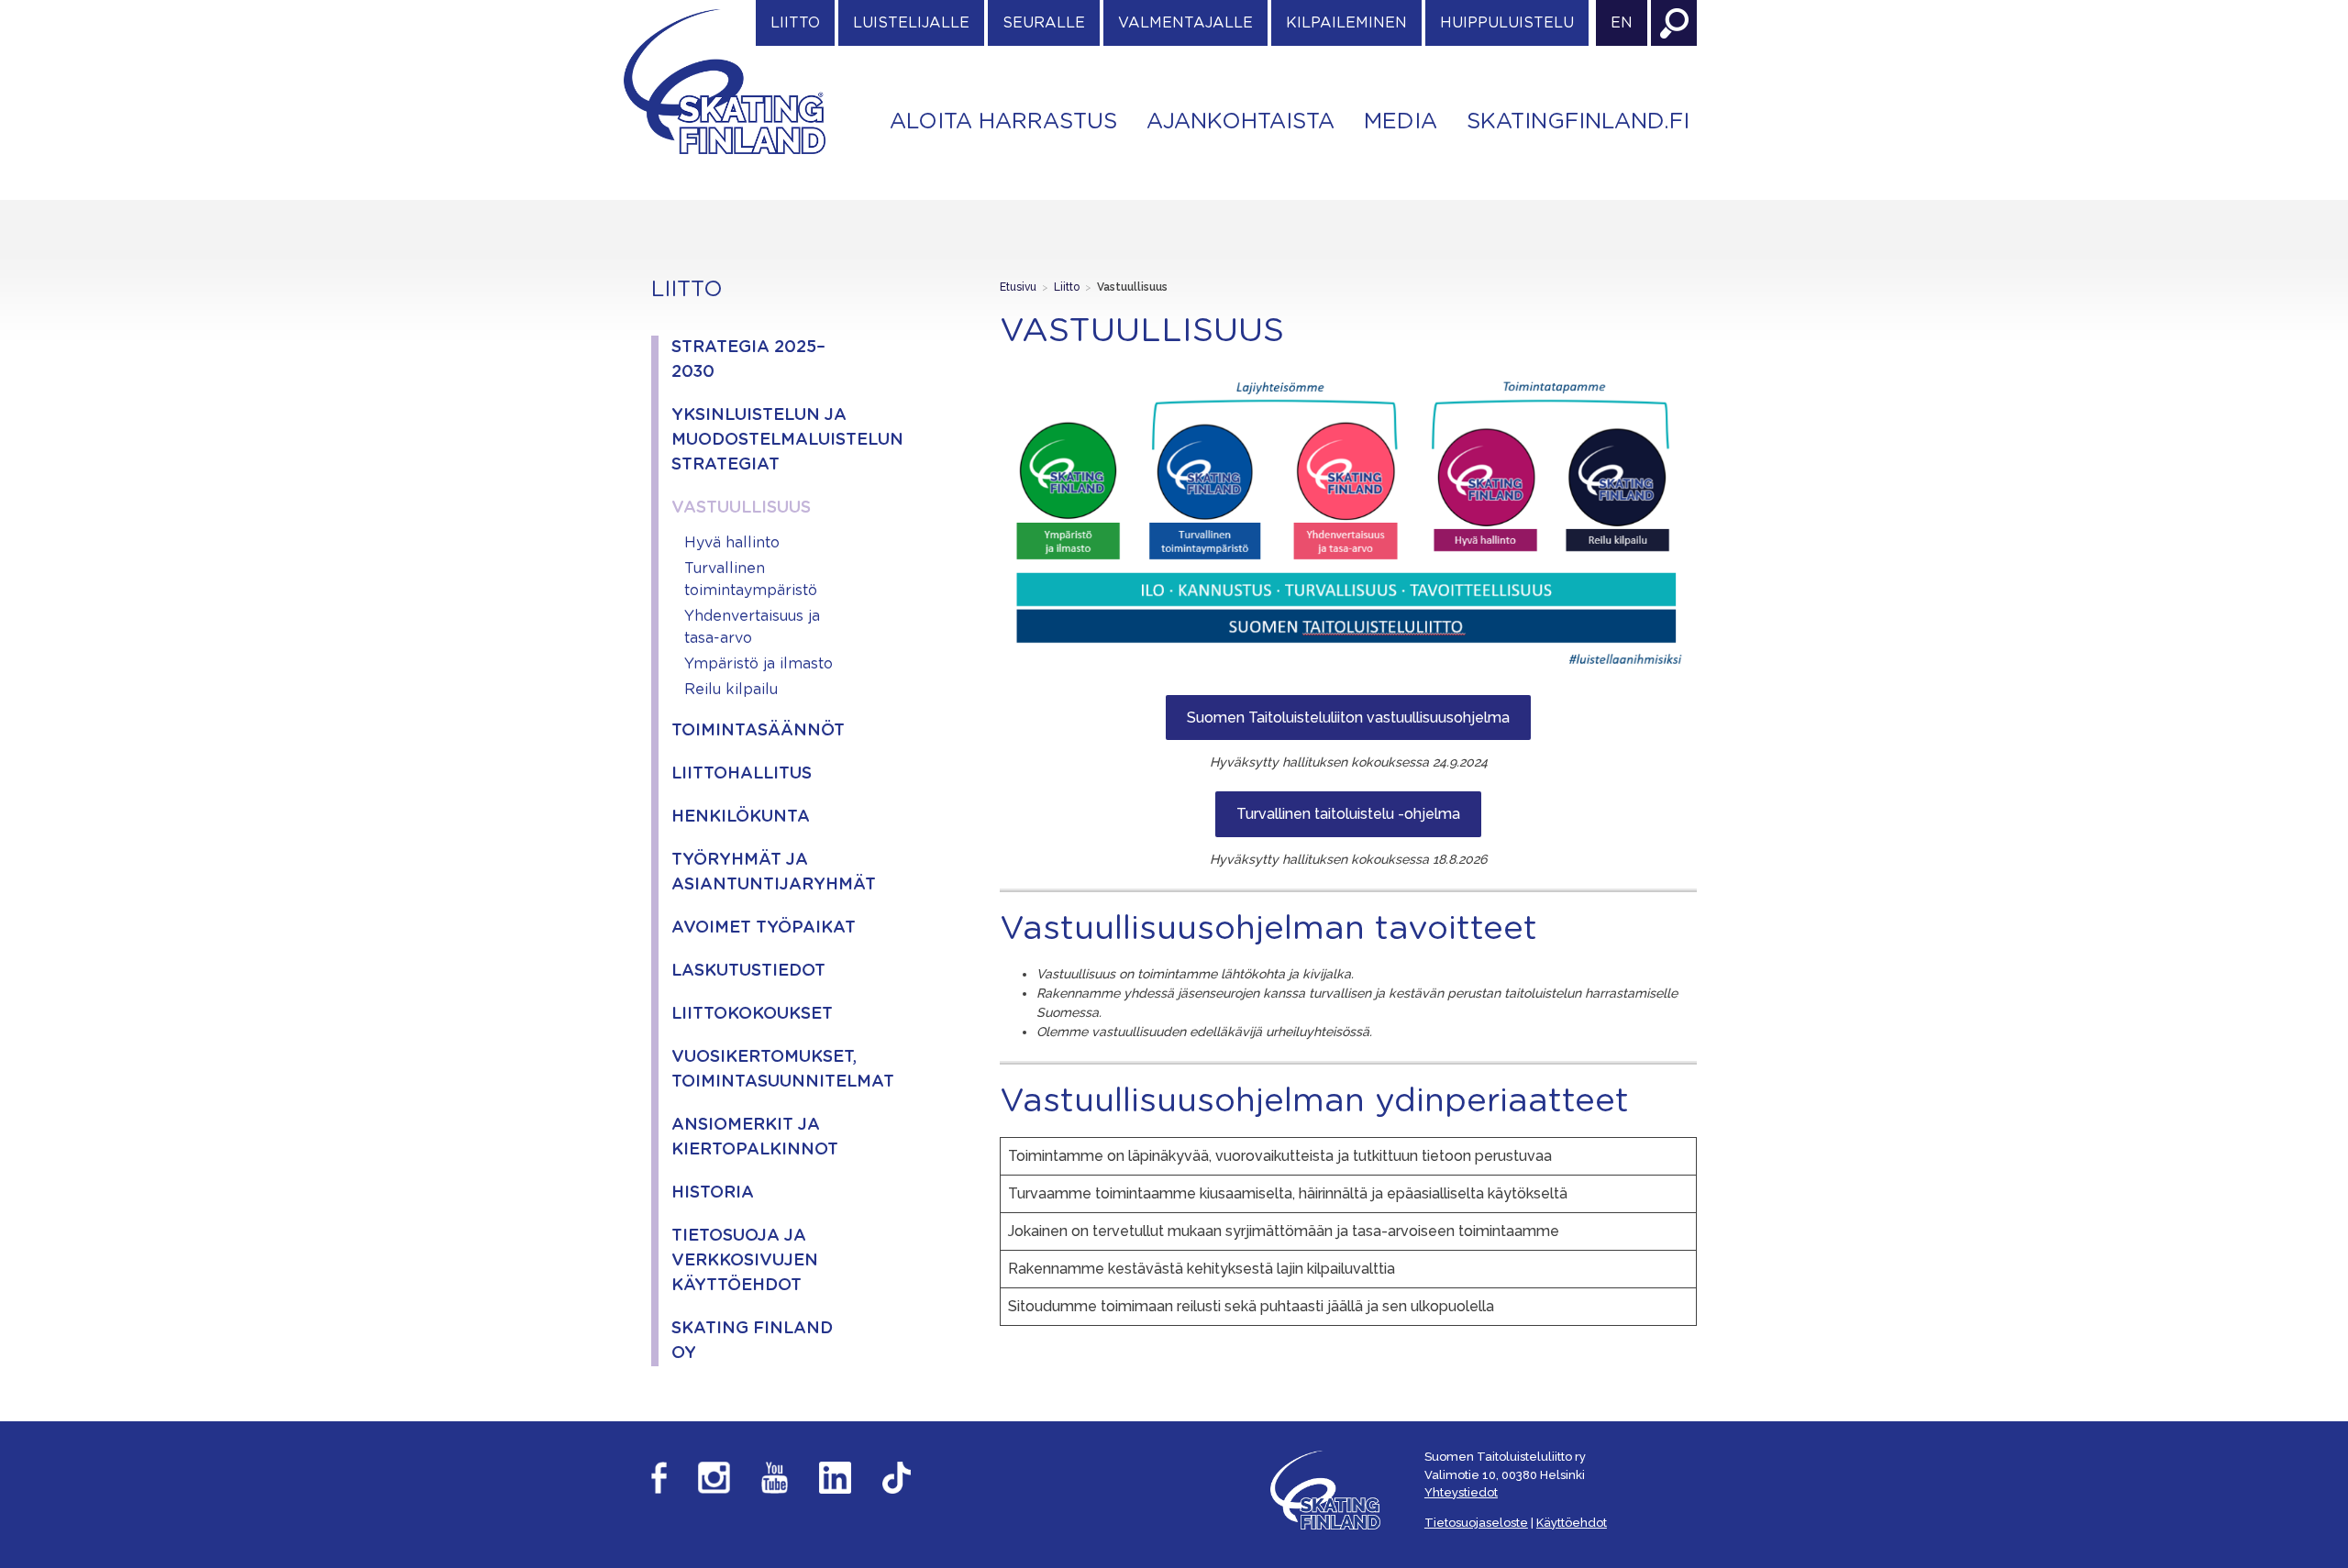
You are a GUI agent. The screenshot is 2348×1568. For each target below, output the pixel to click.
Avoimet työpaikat (764, 928)
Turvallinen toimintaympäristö (751, 580)
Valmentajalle (1185, 23)
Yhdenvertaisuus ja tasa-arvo (752, 627)
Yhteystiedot (1461, 1492)
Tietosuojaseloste (1476, 1523)
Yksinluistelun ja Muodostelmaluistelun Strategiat (764, 440)
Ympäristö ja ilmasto (759, 664)
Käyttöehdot (1572, 1523)
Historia (713, 1193)
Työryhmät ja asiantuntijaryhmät (764, 872)
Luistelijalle (911, 23)
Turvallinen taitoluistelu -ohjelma (1348, 814)
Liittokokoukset (752, 1014)
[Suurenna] (1673, 394)
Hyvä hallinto (732, 543)
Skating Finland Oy (752, 1341)
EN (1622, 23)
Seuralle (1044, 23)
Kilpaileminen (1346, 23)
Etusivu (1018, 287)
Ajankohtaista (1240, 122)
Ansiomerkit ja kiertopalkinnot (755, 1137)
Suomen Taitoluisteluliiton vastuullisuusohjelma (1348, 718)
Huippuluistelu (1507, 23)
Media (1401, 122)
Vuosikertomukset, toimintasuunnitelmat (764, 1070)
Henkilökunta (741, 817)
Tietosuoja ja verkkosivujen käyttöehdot (745, 1261)
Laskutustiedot (748, 971)
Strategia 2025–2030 (748, 360)
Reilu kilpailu (731, 690)
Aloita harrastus (1003, 122)
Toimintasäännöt (758, 731)
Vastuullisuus (741, 508)
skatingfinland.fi (1578, 122)
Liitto (795, 23)
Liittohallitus (742, 774)
